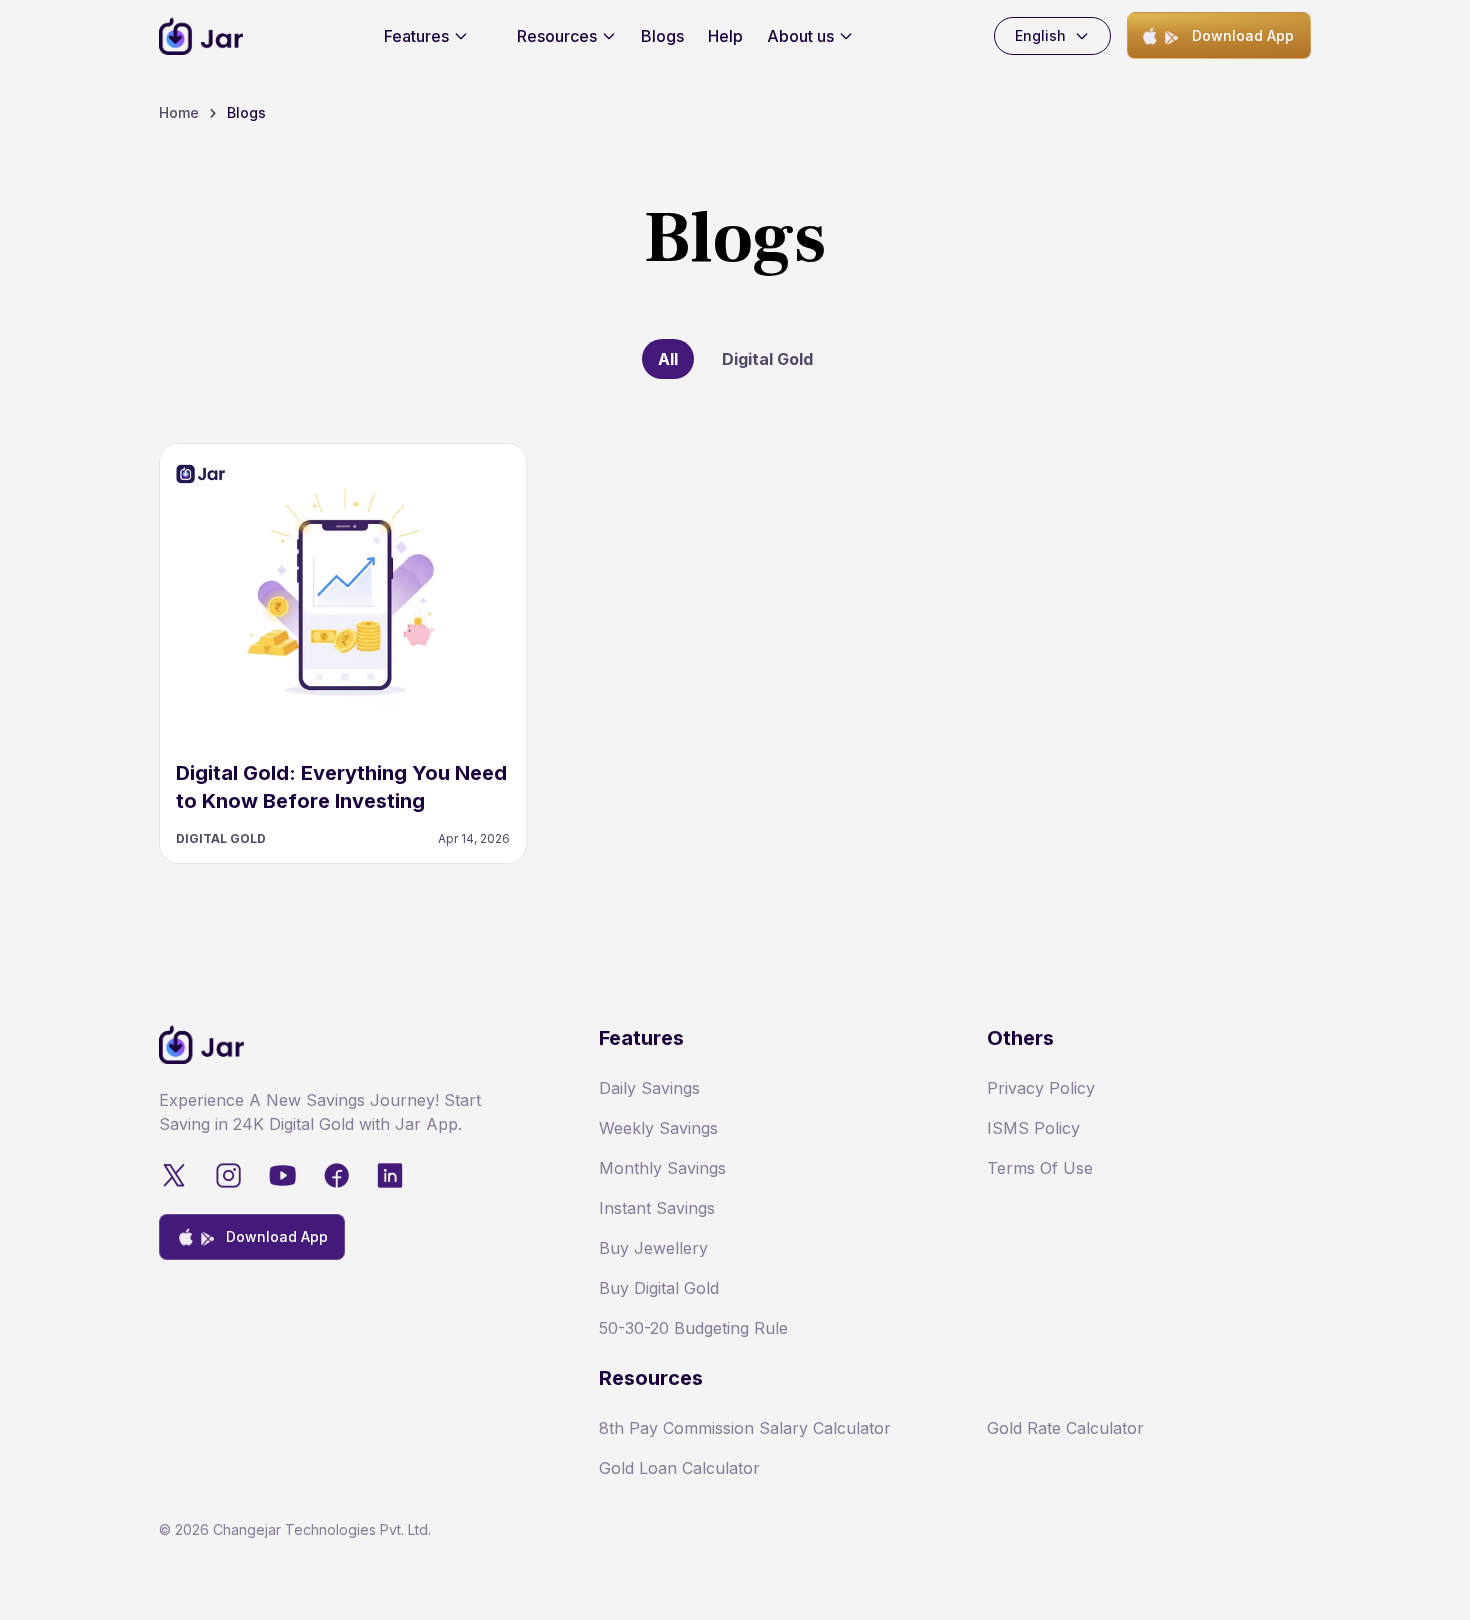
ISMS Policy (1033, 1128)
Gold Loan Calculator (679, 1468)
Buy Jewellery (653, 1248)
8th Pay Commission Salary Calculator (745, 1428)
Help (725, 36)
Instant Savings (657, 1208)
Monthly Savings (662, 1168)
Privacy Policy (1041, 1088)
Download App (1243, 35)
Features (416, 36)
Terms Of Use (1040, 1168)
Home (179, 112)
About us (800, 36)
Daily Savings (649, 1088)
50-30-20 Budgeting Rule (693, 1328)
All (668, 359)
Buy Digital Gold (659, 1288)
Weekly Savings (658, 1128)
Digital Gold (767, 359)
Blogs (662, 36)
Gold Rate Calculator (1065, 1428)
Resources (557, 36)
